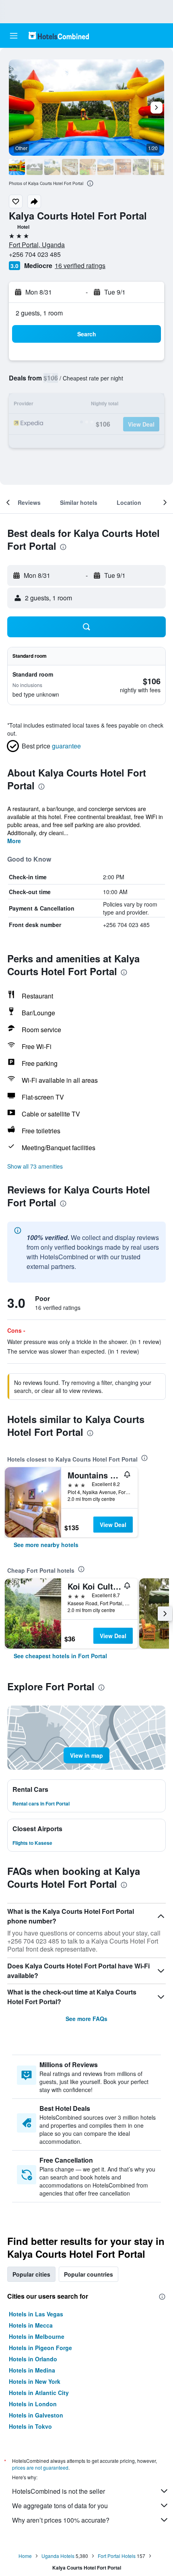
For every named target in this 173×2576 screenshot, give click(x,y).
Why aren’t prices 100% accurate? (61, 2520)
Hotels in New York (35, 2381)
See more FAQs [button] (86, 2019)
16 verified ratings (80, 265)
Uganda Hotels (58, 2556)
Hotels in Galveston (36, 2415)
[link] (46, 1545)
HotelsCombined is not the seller (59, 2491)
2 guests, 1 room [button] (39, 313)
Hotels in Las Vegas (36, 2314)
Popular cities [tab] (31, 2274)
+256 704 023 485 (35, 254)
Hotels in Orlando (33, 2359)
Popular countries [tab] (89, 2274)
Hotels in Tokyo (30, 2426)
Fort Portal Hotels (117, 2556)
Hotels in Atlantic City (39, 2393)
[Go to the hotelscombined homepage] (59, 36)
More (14, 841)
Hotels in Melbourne (37, 2336)
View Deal (113, 1525)
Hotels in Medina (32, 2370)
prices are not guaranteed (40, 2467)
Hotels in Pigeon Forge (40, 2348)
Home (25, 2556)
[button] (14, 36)
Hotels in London (33, 2404)
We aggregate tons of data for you (60, 2506)
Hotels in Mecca (31, 2325)
